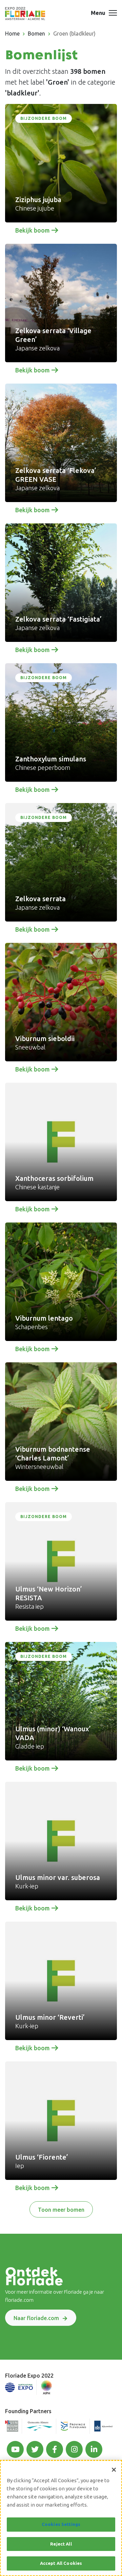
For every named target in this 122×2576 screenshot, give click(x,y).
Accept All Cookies (61, 2563)
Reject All (61, 2544)
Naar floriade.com (36, 2318)
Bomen (36, 34)
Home (12, 34)
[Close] (114, 2470)
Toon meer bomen (61, 2210)
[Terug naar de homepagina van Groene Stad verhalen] (25, 14)
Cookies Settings (61, 2524)
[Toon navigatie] (113, 14)
